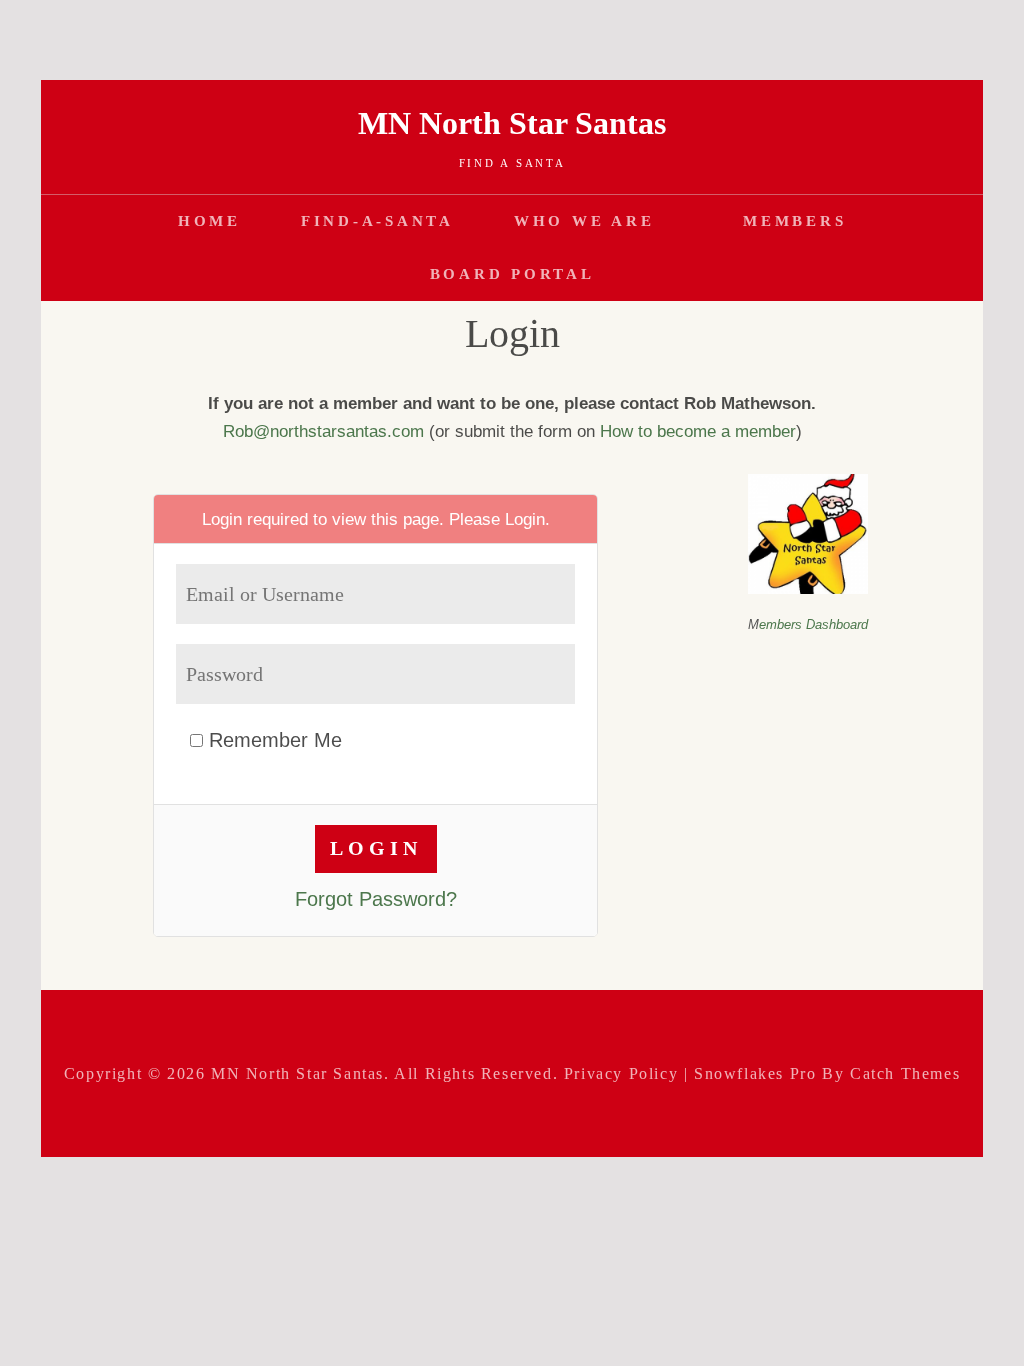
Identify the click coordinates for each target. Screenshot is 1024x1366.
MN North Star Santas (512, 123)
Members (794, 221)
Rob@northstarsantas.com (323, 431)
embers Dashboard (813, 624)
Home (209, 221)
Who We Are (584, 221)
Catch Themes (905, 1073)
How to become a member (698, 431)
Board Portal (512, 274)
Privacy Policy (621, 1073)
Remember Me (272, 740)
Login (525, 519)
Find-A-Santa (377, 221)
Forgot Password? (376, 899)
